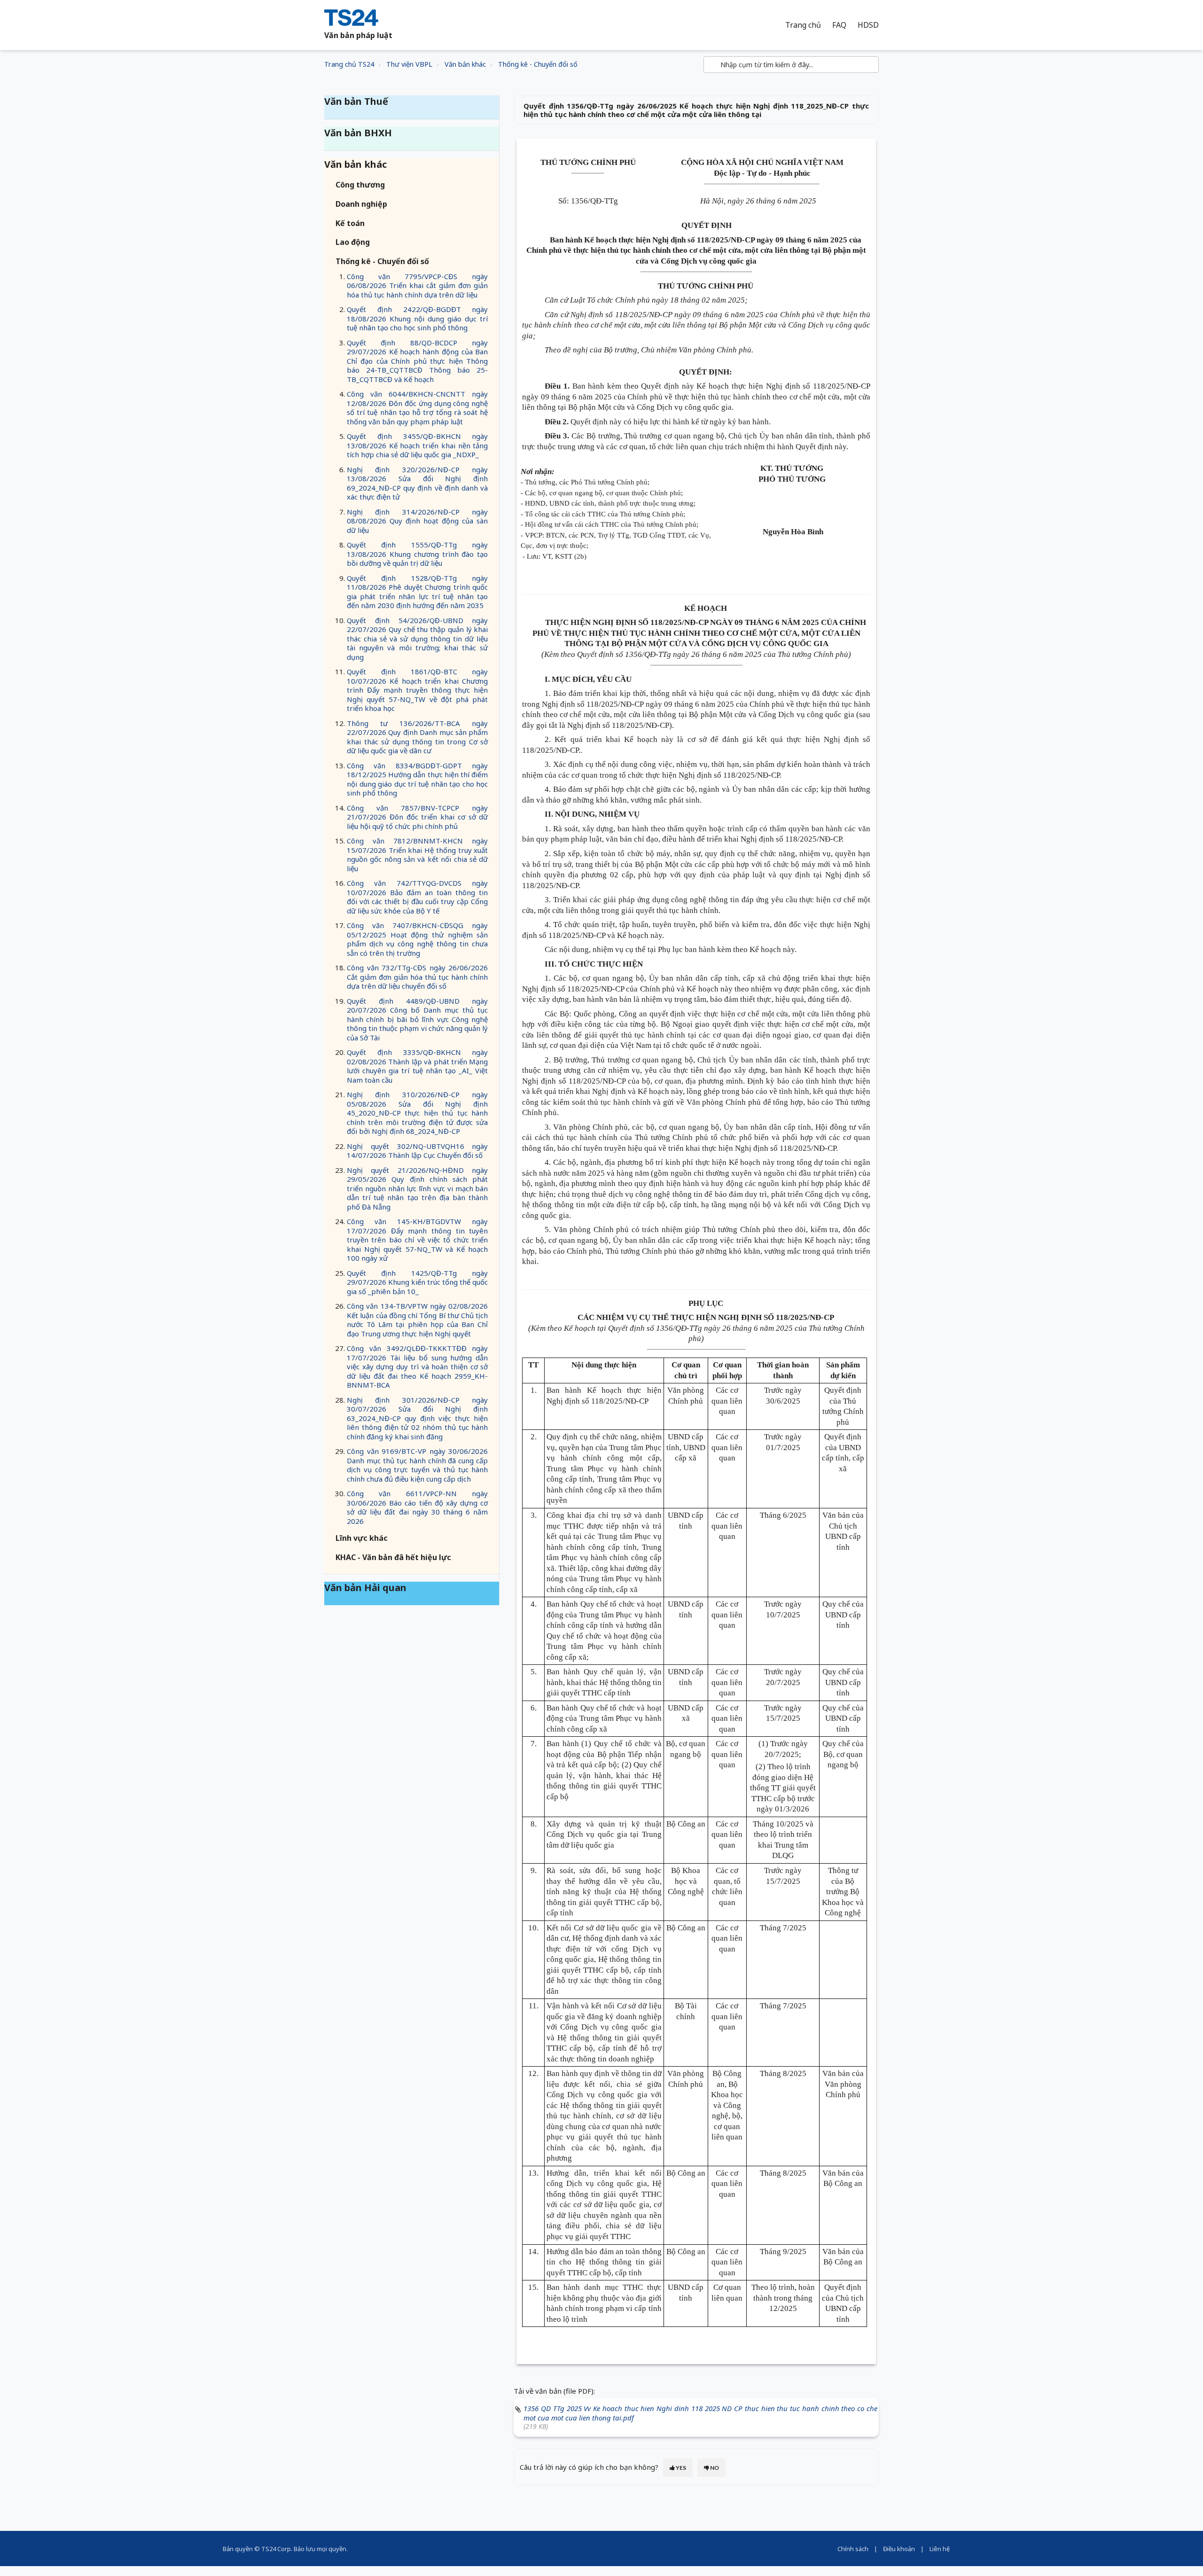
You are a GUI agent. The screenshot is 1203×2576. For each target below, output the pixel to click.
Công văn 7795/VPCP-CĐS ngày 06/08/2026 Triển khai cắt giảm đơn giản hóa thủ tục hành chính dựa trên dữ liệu (417, 285)
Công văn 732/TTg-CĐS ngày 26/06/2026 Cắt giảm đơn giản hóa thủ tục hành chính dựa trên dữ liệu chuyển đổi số (417, 977)
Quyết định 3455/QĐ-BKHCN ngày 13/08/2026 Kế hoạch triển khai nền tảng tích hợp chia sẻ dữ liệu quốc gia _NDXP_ (417, 445)
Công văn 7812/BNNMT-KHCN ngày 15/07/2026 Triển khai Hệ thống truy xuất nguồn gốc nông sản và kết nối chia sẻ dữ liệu (417, 855)
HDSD (868, 25)
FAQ (839, 25)
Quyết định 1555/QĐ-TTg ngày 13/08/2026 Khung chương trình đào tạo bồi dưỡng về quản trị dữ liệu (417, 554)
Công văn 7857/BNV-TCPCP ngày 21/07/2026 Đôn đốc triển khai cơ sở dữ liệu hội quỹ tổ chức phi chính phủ (417, 817)
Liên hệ (940, 2549)
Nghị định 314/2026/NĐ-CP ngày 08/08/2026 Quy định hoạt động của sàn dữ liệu (417, 521)
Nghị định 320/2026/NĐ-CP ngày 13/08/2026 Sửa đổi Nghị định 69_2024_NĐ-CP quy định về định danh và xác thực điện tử (417, 483)
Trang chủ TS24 (349, 64)
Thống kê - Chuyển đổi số (538, 64)
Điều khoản (899, 2549)
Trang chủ (803, 25)
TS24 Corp (276, 2549)
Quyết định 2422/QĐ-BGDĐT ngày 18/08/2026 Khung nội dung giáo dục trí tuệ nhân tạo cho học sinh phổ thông (417, 318)
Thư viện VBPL (409, 64)
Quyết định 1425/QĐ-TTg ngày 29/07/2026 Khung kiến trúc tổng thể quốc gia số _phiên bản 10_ (417, 1282)
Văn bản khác (465, 64)
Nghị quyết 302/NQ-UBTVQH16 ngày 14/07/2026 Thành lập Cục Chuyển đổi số (417, 1151)
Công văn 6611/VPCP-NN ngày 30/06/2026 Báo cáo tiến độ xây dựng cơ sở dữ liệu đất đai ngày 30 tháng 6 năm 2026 (417, 1507)
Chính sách (853, 2549)
